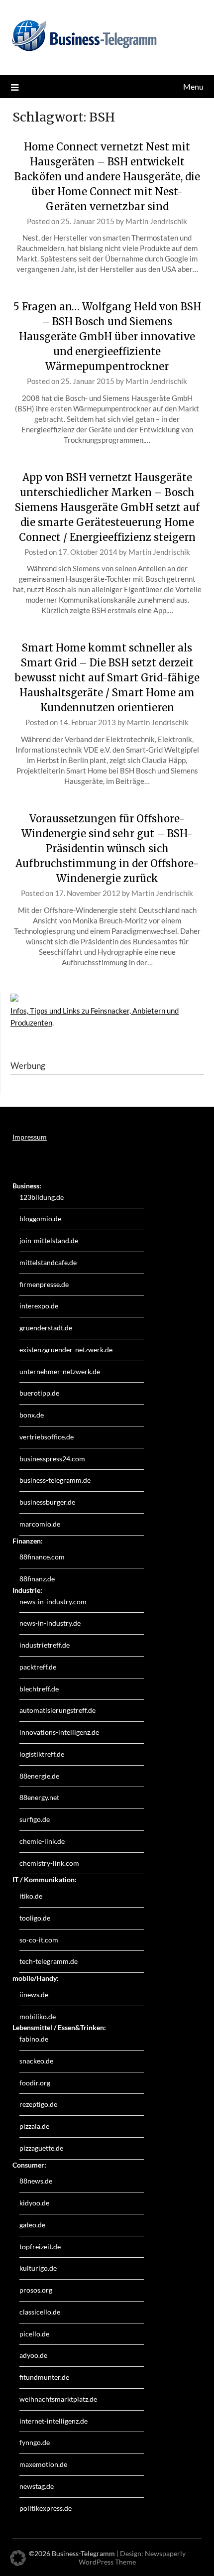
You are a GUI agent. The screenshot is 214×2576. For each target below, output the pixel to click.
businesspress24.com (52, 1459)
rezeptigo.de (38, 2104)
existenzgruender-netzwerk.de (66, 1350)
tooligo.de (35, 1918)
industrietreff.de (45, 1645)
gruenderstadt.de (46, 1328)
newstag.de (37, 2486)
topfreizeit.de (40, 2247)
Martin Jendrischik (156, 221)
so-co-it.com (39, 1940)
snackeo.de (36, 2061)
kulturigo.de (38, 2268)
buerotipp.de (39, 1393)
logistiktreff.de (42, 1754)
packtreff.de (38, 1667)
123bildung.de (42, 1197)
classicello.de (40, 2312)
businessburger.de (47, 1502)
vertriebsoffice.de (47, 1437)
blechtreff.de (39, 1689)
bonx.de (32, 1415)
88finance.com (42, 1557)
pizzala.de (34, 2126)
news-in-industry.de (50, 1623)
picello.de (34, 2334)
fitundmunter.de (44, 2377)
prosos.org (36, 2290)
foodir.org (35, 2083)
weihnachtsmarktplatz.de (58, 2399)
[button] (18, 2558)
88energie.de (39, 1776)
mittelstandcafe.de (48, 1262)
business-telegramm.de (55, 1480)
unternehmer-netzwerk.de (60, 1371)
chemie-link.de (42, 1841)
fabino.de (34, 2039)
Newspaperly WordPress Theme (132, 2558)
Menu (193, 86)
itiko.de (31, 1896)
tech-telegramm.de (49, 1961)
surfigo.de (35, 1819)
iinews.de (34, 1995)
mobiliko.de (38, 2016)
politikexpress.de (46, 2508)
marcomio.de (40, 1524)
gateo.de (32, 2225)
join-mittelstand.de (49, 1240)
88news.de (36, 2181)
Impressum (30, 1137)
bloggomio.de (40, 1219)
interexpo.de (39, 1306)
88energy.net (39, 1797)
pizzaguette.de (41, 2148)
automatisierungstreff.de (57, 1710)
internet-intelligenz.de (53, 2421)
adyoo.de (33, 2355)
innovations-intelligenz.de (59, 1732)
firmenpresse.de (44, 1284)
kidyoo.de (34, 2203)
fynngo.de (35, 2442)
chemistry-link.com (49, 1863)
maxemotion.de (43, 2464)
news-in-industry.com (53, 1602)
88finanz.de (37, 1579)
